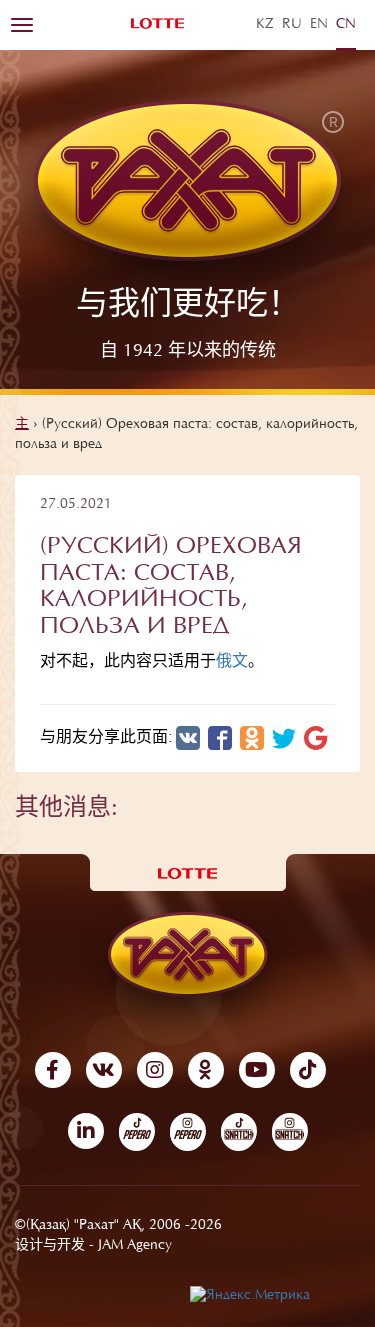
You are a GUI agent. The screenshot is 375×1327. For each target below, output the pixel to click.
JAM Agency (135, 1246)
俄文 (232, 662)
